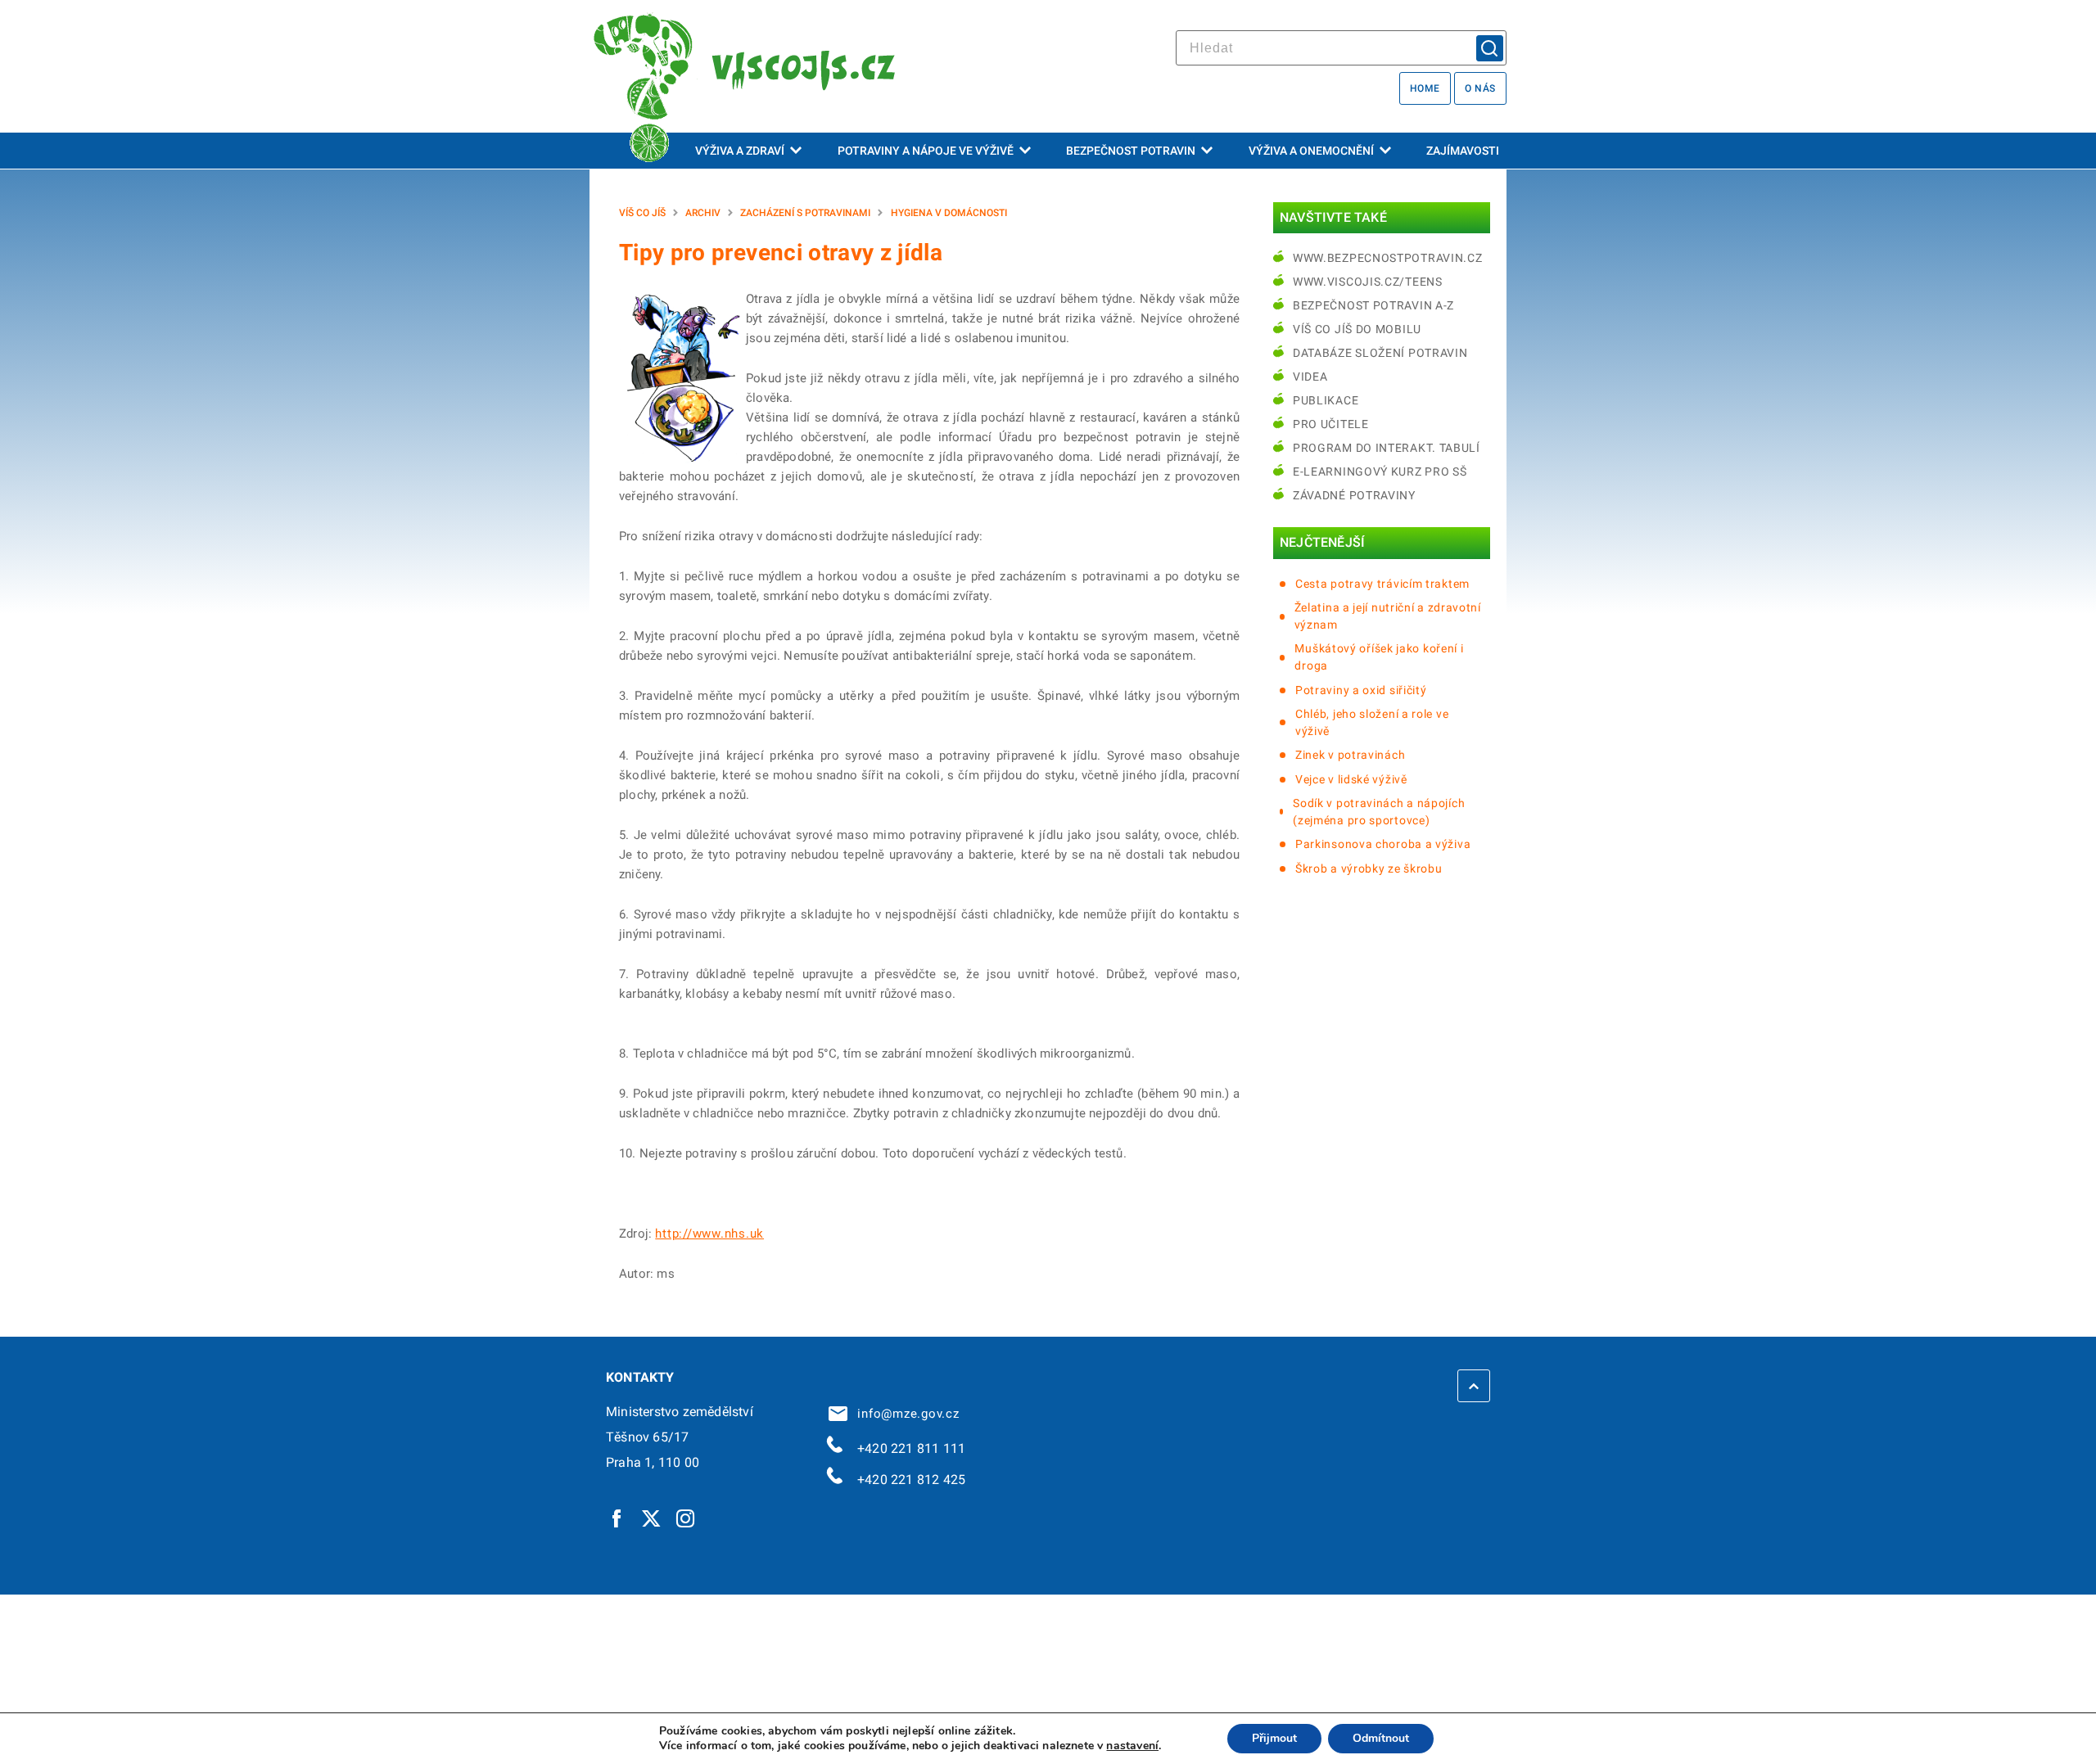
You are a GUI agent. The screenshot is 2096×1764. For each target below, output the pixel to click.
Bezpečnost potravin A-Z (1373, 305)
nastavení (1132, 1746)
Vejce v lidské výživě (1351, 779)
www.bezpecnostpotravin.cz (1388, 258)
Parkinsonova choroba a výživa (1383, 844)
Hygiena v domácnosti (949, 213)
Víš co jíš (642, 213)
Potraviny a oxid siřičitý (1361, 690)
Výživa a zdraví (740, 151)
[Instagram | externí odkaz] (686, 1518)
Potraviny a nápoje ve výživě (926, 151)
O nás (1480, 88)
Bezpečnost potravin (1131, 151)
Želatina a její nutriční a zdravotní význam (1388, 616)
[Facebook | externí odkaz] (617, 1518)
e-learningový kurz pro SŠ (1380, 471)
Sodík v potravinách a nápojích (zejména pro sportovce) (1379, 812)
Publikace (1326, 400)
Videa (1310, 377)
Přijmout (1274, 1738)
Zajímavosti (1463, 151)
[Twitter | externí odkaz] (652, 1518)
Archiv (703, 213)
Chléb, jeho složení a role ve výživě (1372, 722)
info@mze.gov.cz (905, 1414)
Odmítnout (1381, 1738)
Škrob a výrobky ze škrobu (1369, 868)
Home (1425, 88)
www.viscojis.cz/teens (1368, 282)
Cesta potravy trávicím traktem (1382, 584)
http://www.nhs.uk (709, 1234)
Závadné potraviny (1354, 495)
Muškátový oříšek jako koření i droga (1379, 657)
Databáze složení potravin (1380, 353)
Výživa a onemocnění (1311, 151)
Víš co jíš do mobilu (1357, 329)
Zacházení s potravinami (805, 213)
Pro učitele (1331, 424)
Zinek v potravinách (1350, 755)
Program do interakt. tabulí (1387, 448)
